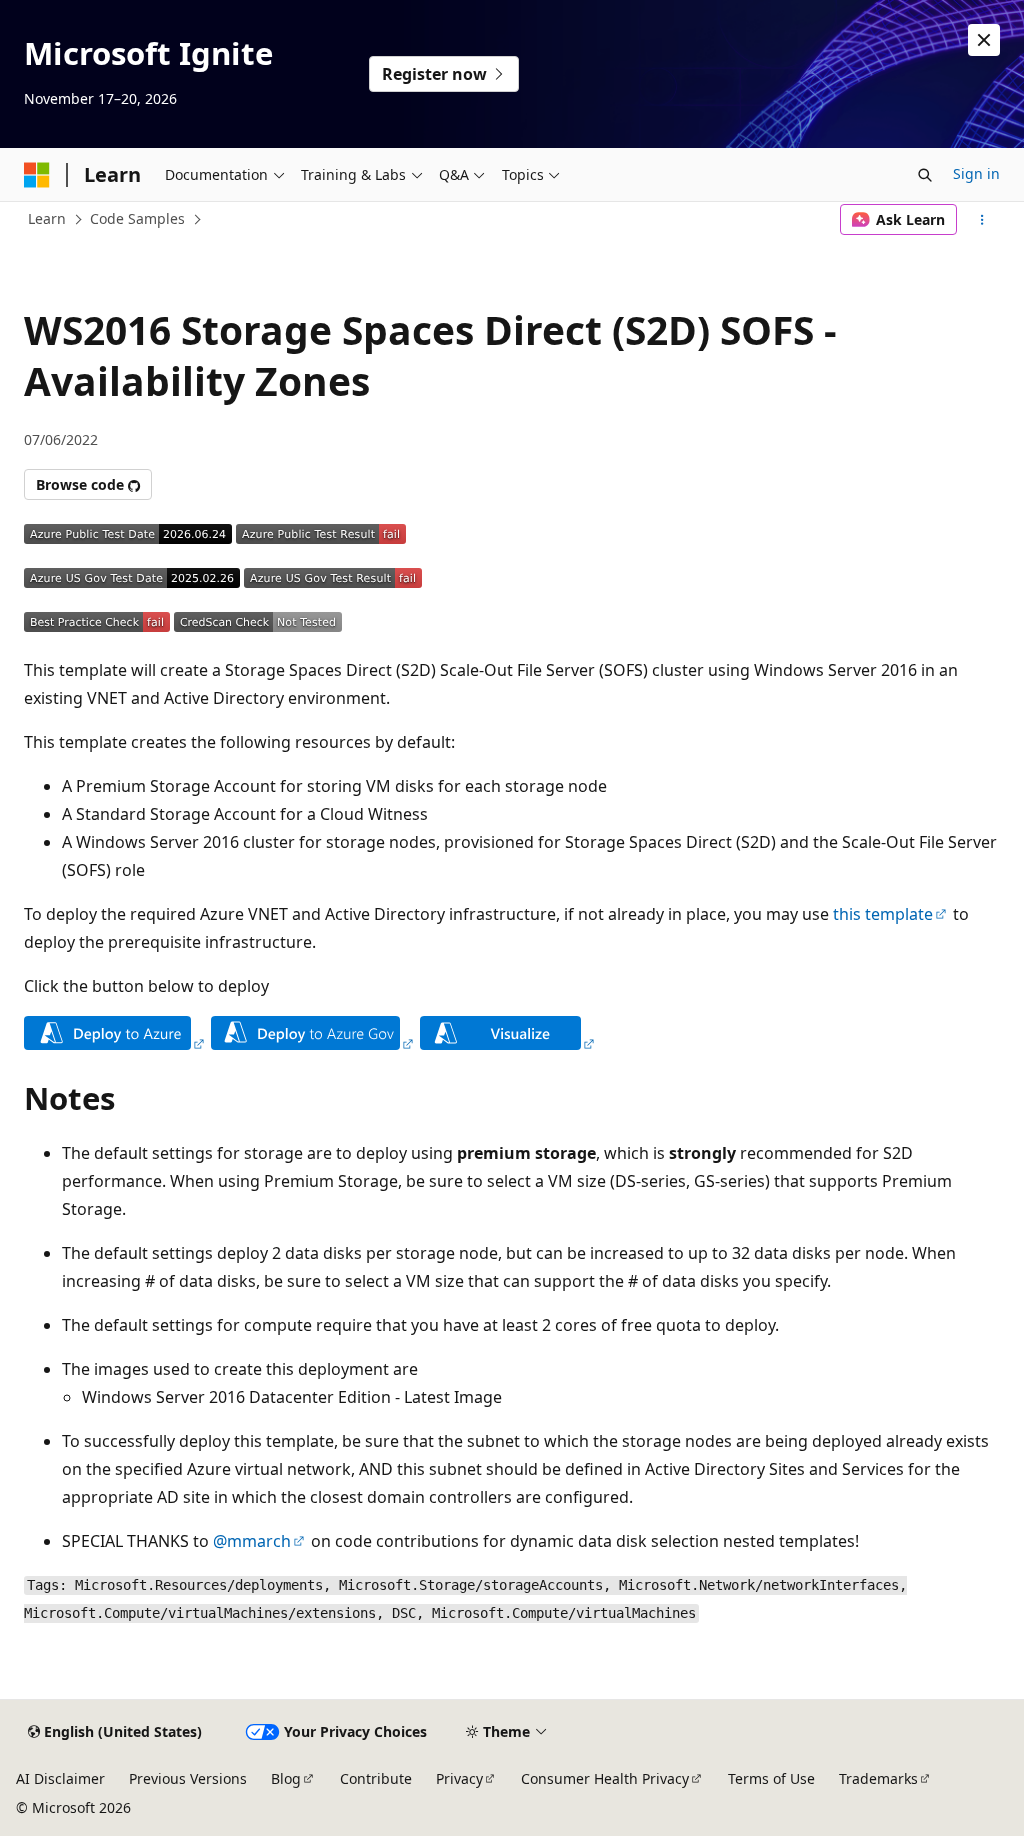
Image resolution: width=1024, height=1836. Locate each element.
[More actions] (982, 220)
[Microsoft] (37, 175)
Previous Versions (188, 1778)
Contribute (376, 1778)
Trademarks (878, 1778)
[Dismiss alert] (984, 40)
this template (883, 914)
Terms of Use (771, 1778)
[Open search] (925, 175)
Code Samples (137, 218)
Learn (47, 218)
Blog (286, 1778)
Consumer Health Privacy (605, 1778)
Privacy (459, 1778)
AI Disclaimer (60, 1778)
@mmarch (252, 1541)
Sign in (976, 173)
